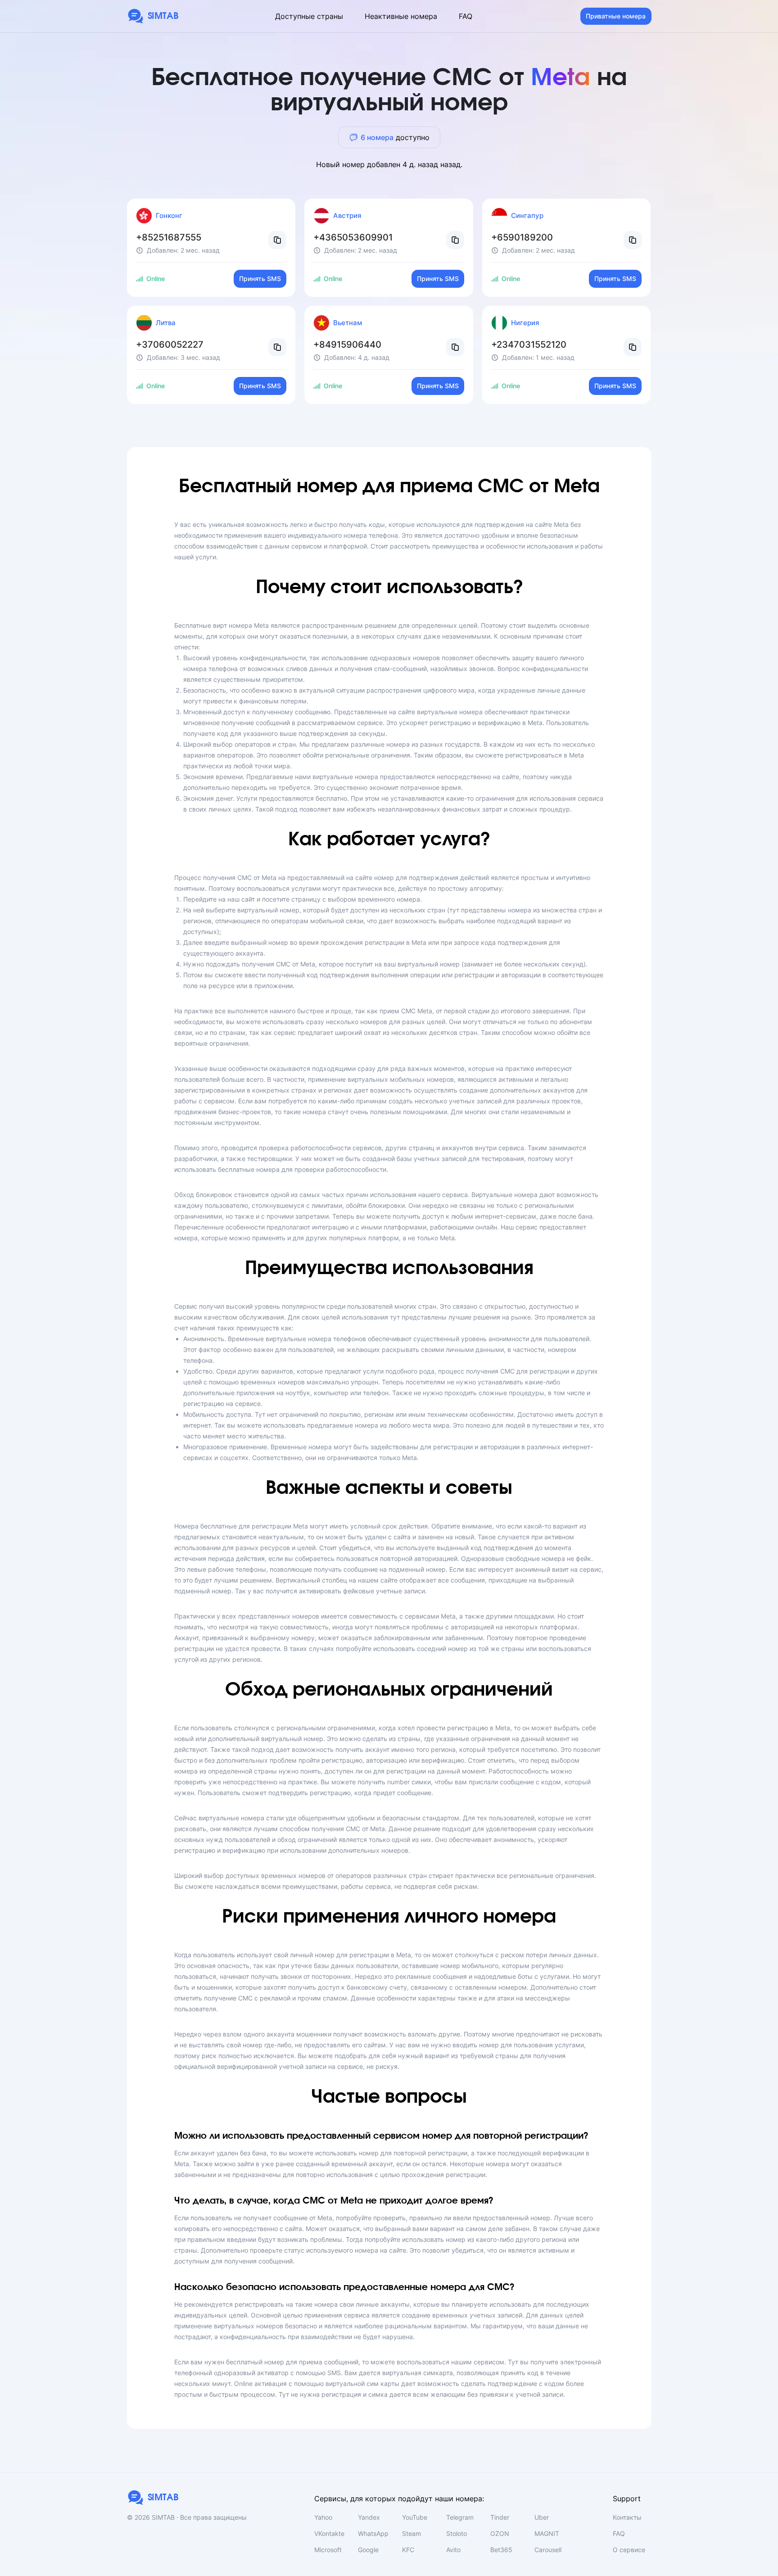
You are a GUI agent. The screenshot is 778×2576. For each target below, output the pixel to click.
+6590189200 (522, 237)
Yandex (369, 2517)
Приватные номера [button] (616, 16)
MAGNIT (547, 2533)
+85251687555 (169, 237)
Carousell (548, 2550)
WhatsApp (373, 2533)
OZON (500, 2533)
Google (368, 2550)
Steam (412, 2533)
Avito (453, 2550)
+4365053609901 (353, 237)
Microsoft (328, 2550)
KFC (408, 2550)
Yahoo (323, 2517)
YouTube (415, 2517)
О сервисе (629, 2550)
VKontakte (329, 2533)
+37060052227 (170, 345)
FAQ (466, 16)
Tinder (500, 2517)
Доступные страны (309, 16)
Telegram (460, 2517)
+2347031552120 (529, 345)
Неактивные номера (401, 16)
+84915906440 (347, 345)
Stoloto (457, 2533)
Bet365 (501, 2550)
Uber (542, 2517)
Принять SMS (260, 279)
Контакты (627, 2517)
